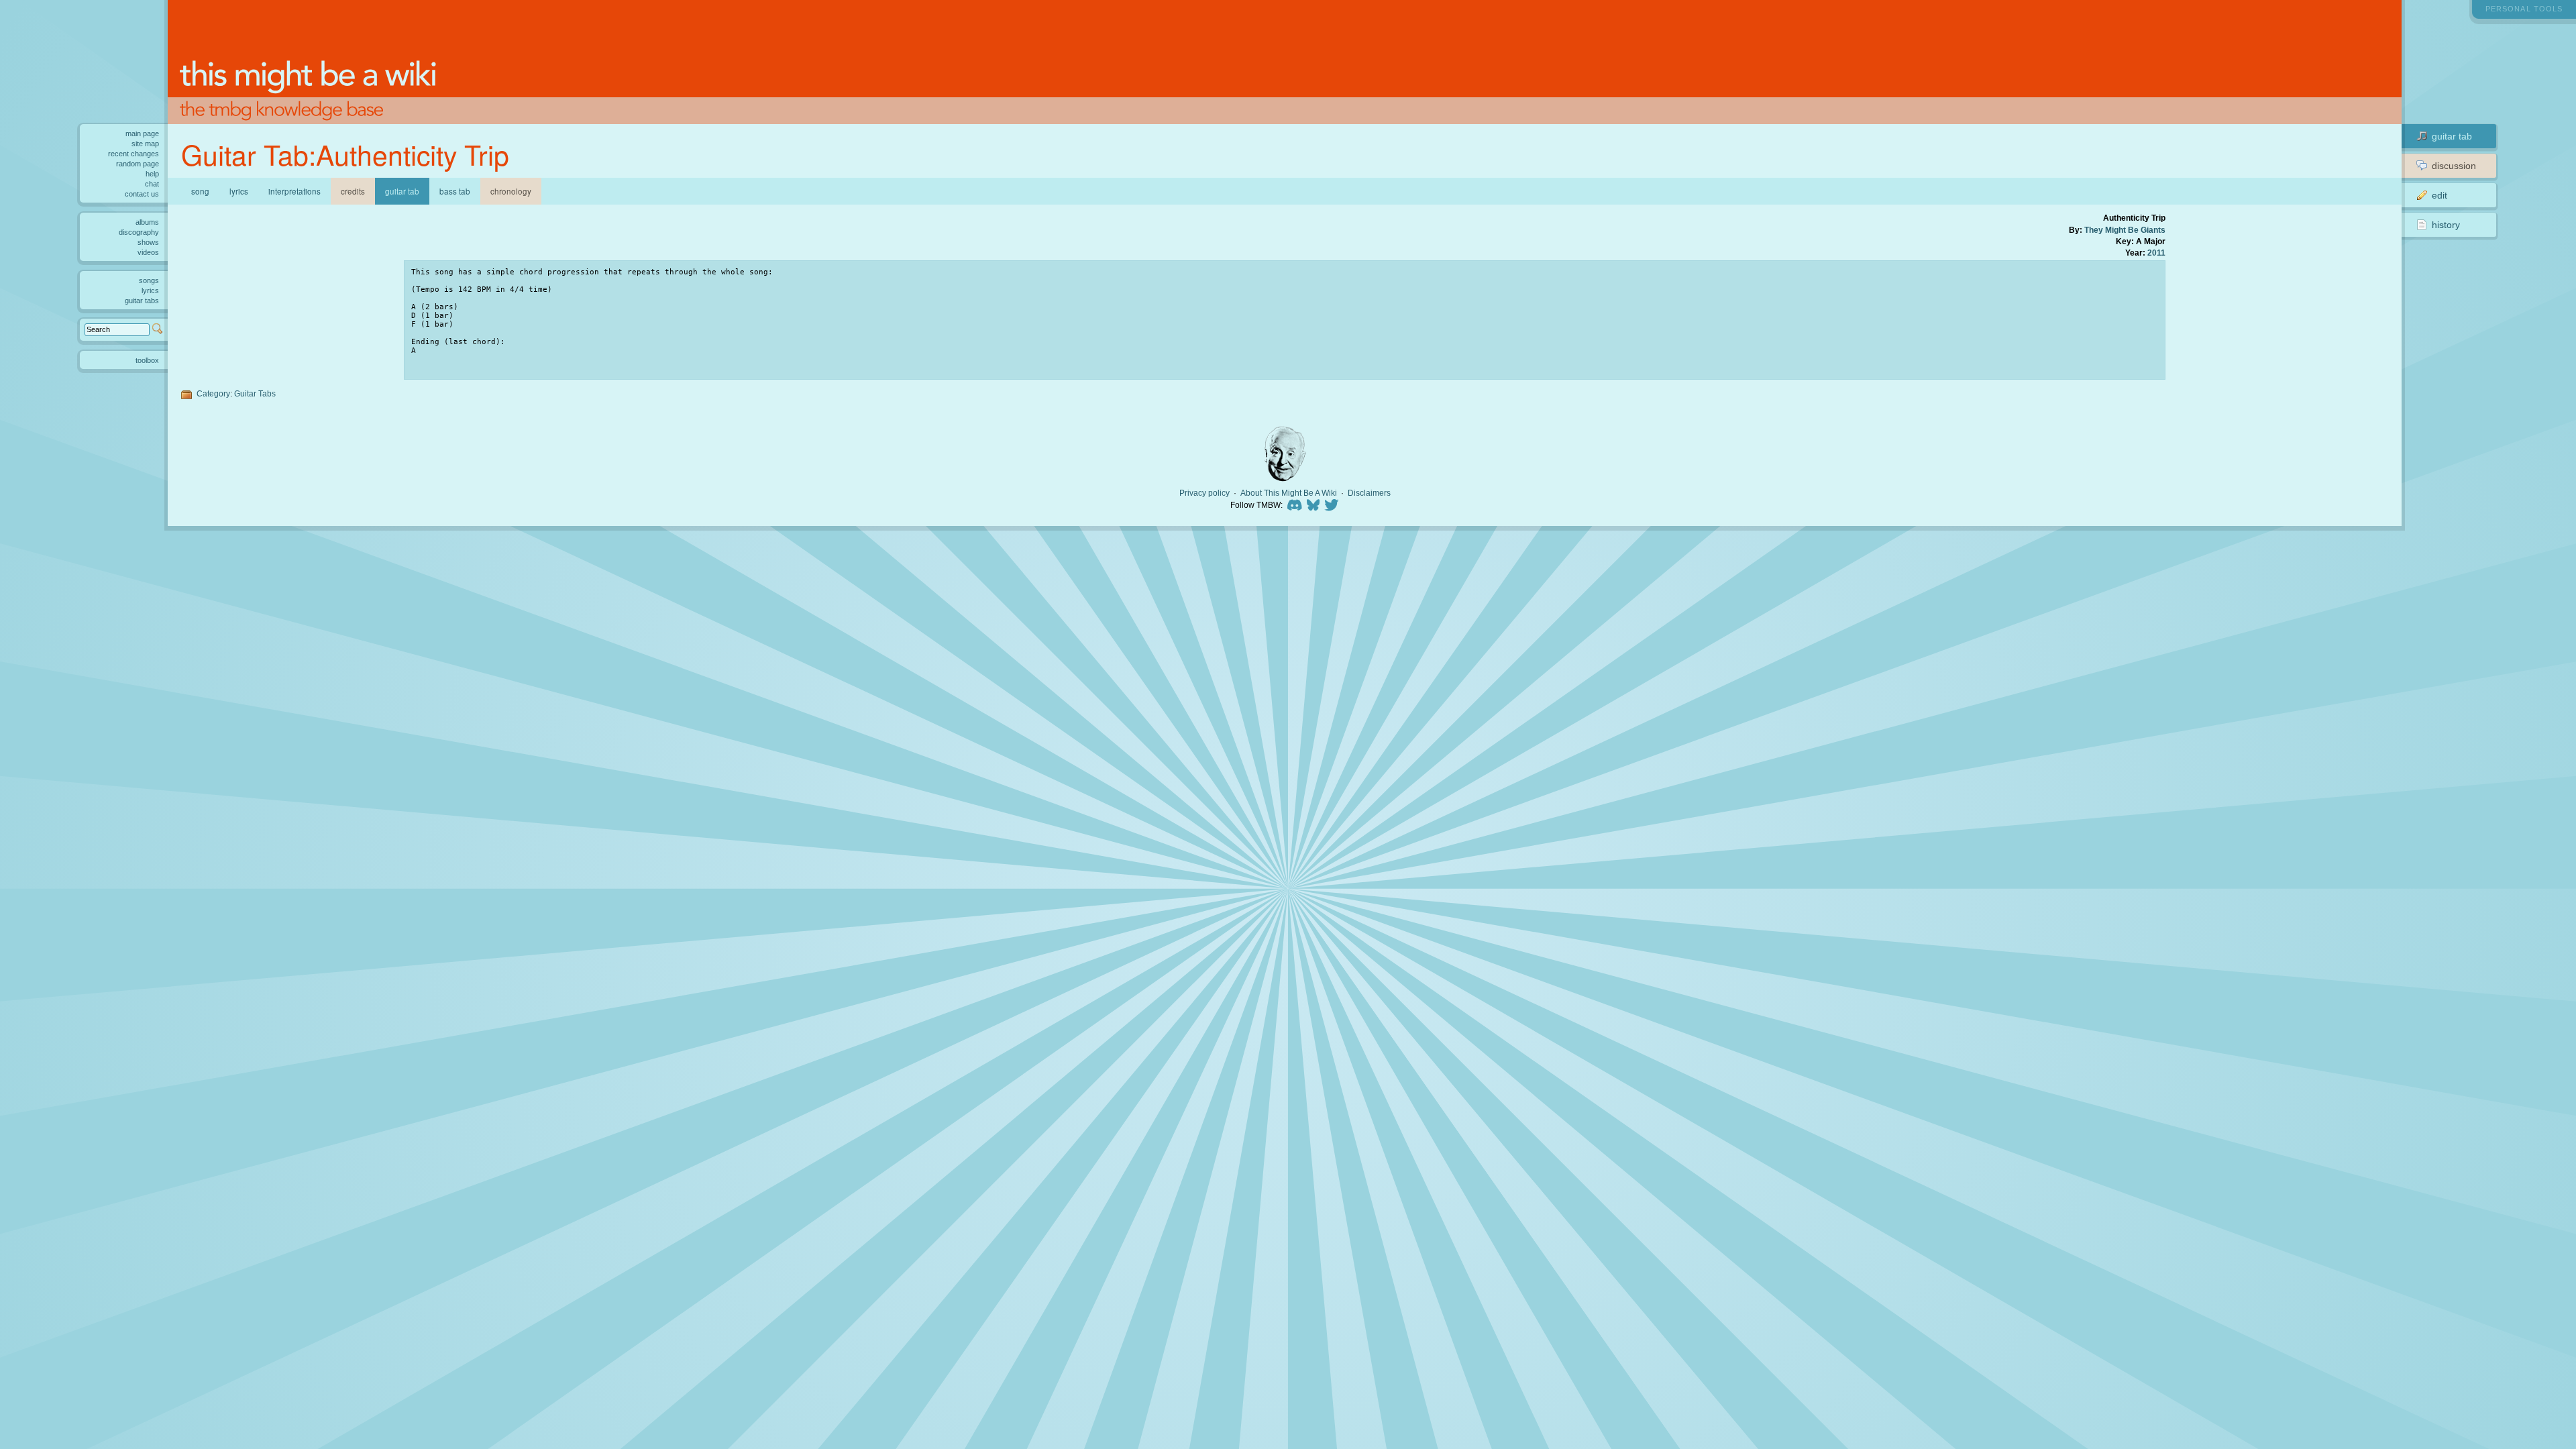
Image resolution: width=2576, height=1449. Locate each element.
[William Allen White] (1285, 454)
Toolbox (147, 360)
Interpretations (294, 191)
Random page (138, 164)
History (2446, 225)
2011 (2156, 253)
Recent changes (133, 154)
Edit (2439, 195)
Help (152, 174)
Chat (152, 184)
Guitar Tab (2452, 136)
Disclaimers (1369, 493)
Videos (148, 252)
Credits (353, 191)
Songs (149, 280)
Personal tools (2524, 9)
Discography (139, 232)
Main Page (142, 133)
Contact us (142, 194)
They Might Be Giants (2125, 230)
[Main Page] (1285, 62)
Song (200, 191)
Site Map (145, 144)
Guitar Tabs (255, 393)
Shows (148, 242)
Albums (147, 222)
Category (213, 393)
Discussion (2454, 166)
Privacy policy (1204, 493)
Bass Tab (455, 191)
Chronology (511, 191)
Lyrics (239, 191)
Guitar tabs (142, 301)
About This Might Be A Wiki (1289, 493)
